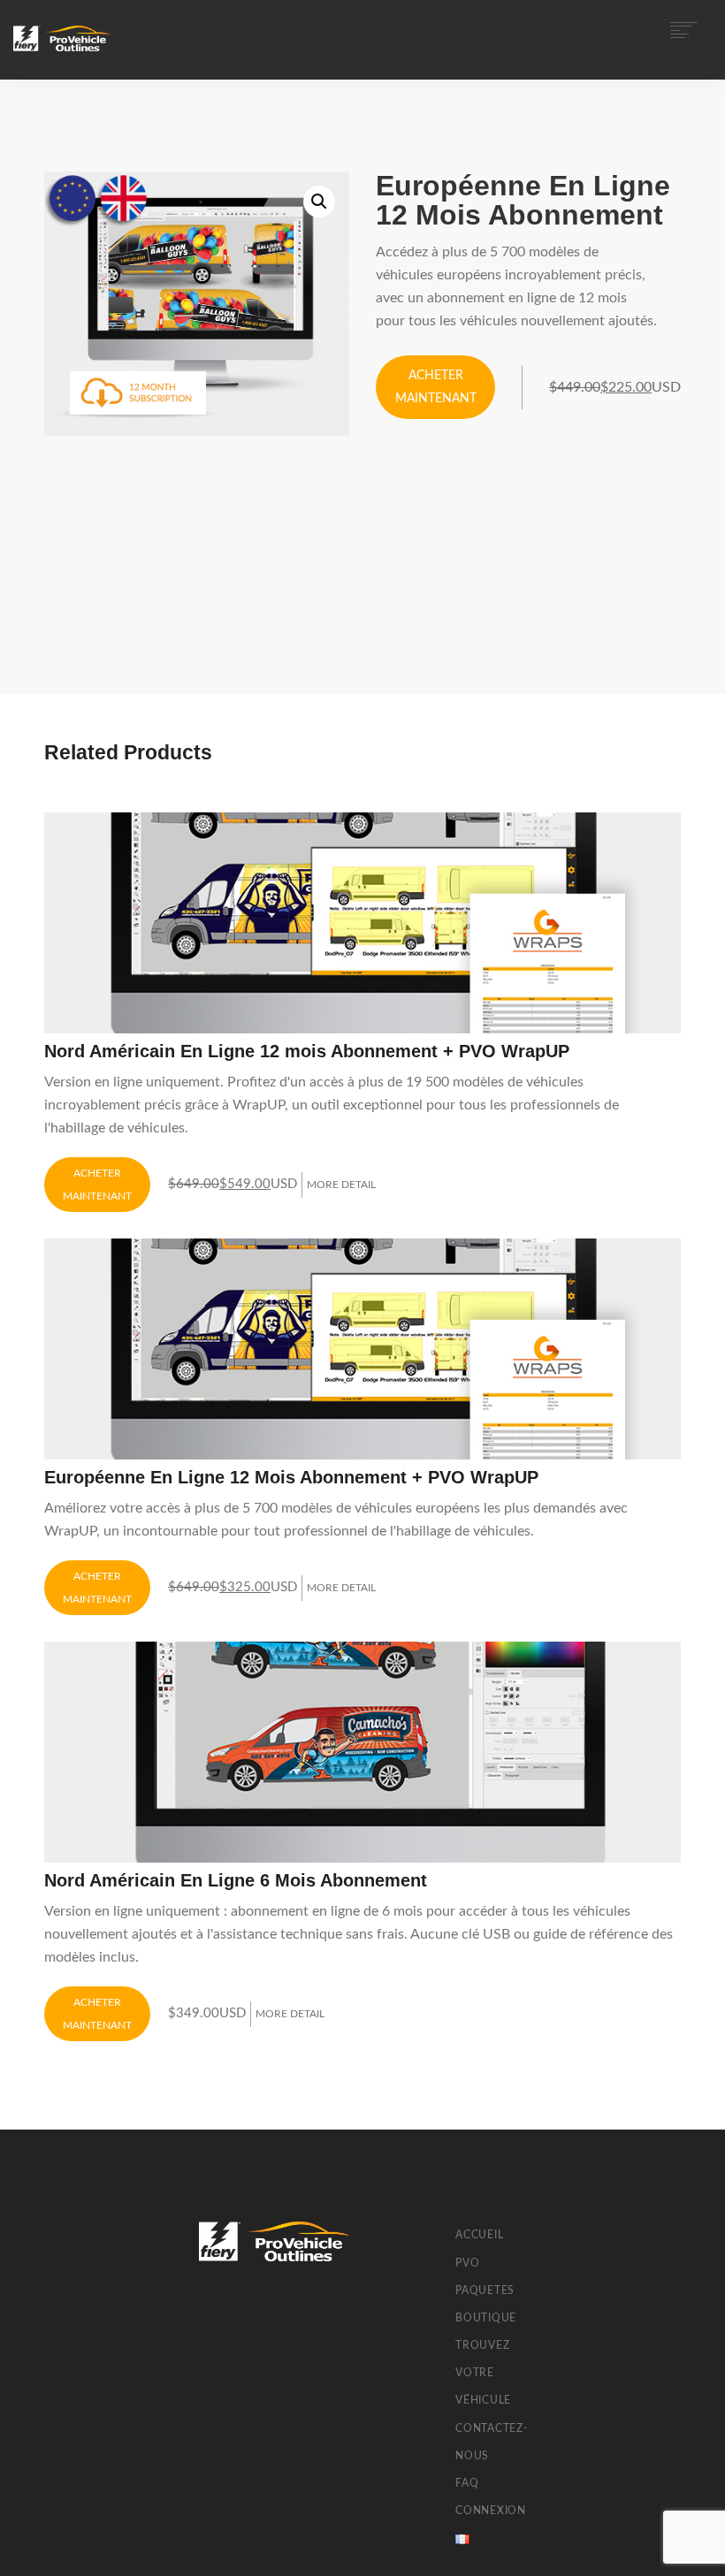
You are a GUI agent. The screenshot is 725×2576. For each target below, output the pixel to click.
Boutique (486, 2318)
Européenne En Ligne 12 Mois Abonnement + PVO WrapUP (291, 1477)
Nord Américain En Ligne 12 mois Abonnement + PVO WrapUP (307, 1051)
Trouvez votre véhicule (483, 2373)
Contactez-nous (492, 2442)
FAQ (467, 2483)
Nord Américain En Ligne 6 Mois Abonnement (236, 1880)
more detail (341, 1185)
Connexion (491, 2511)
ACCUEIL (479, 2235)
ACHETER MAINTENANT (436, 387)
